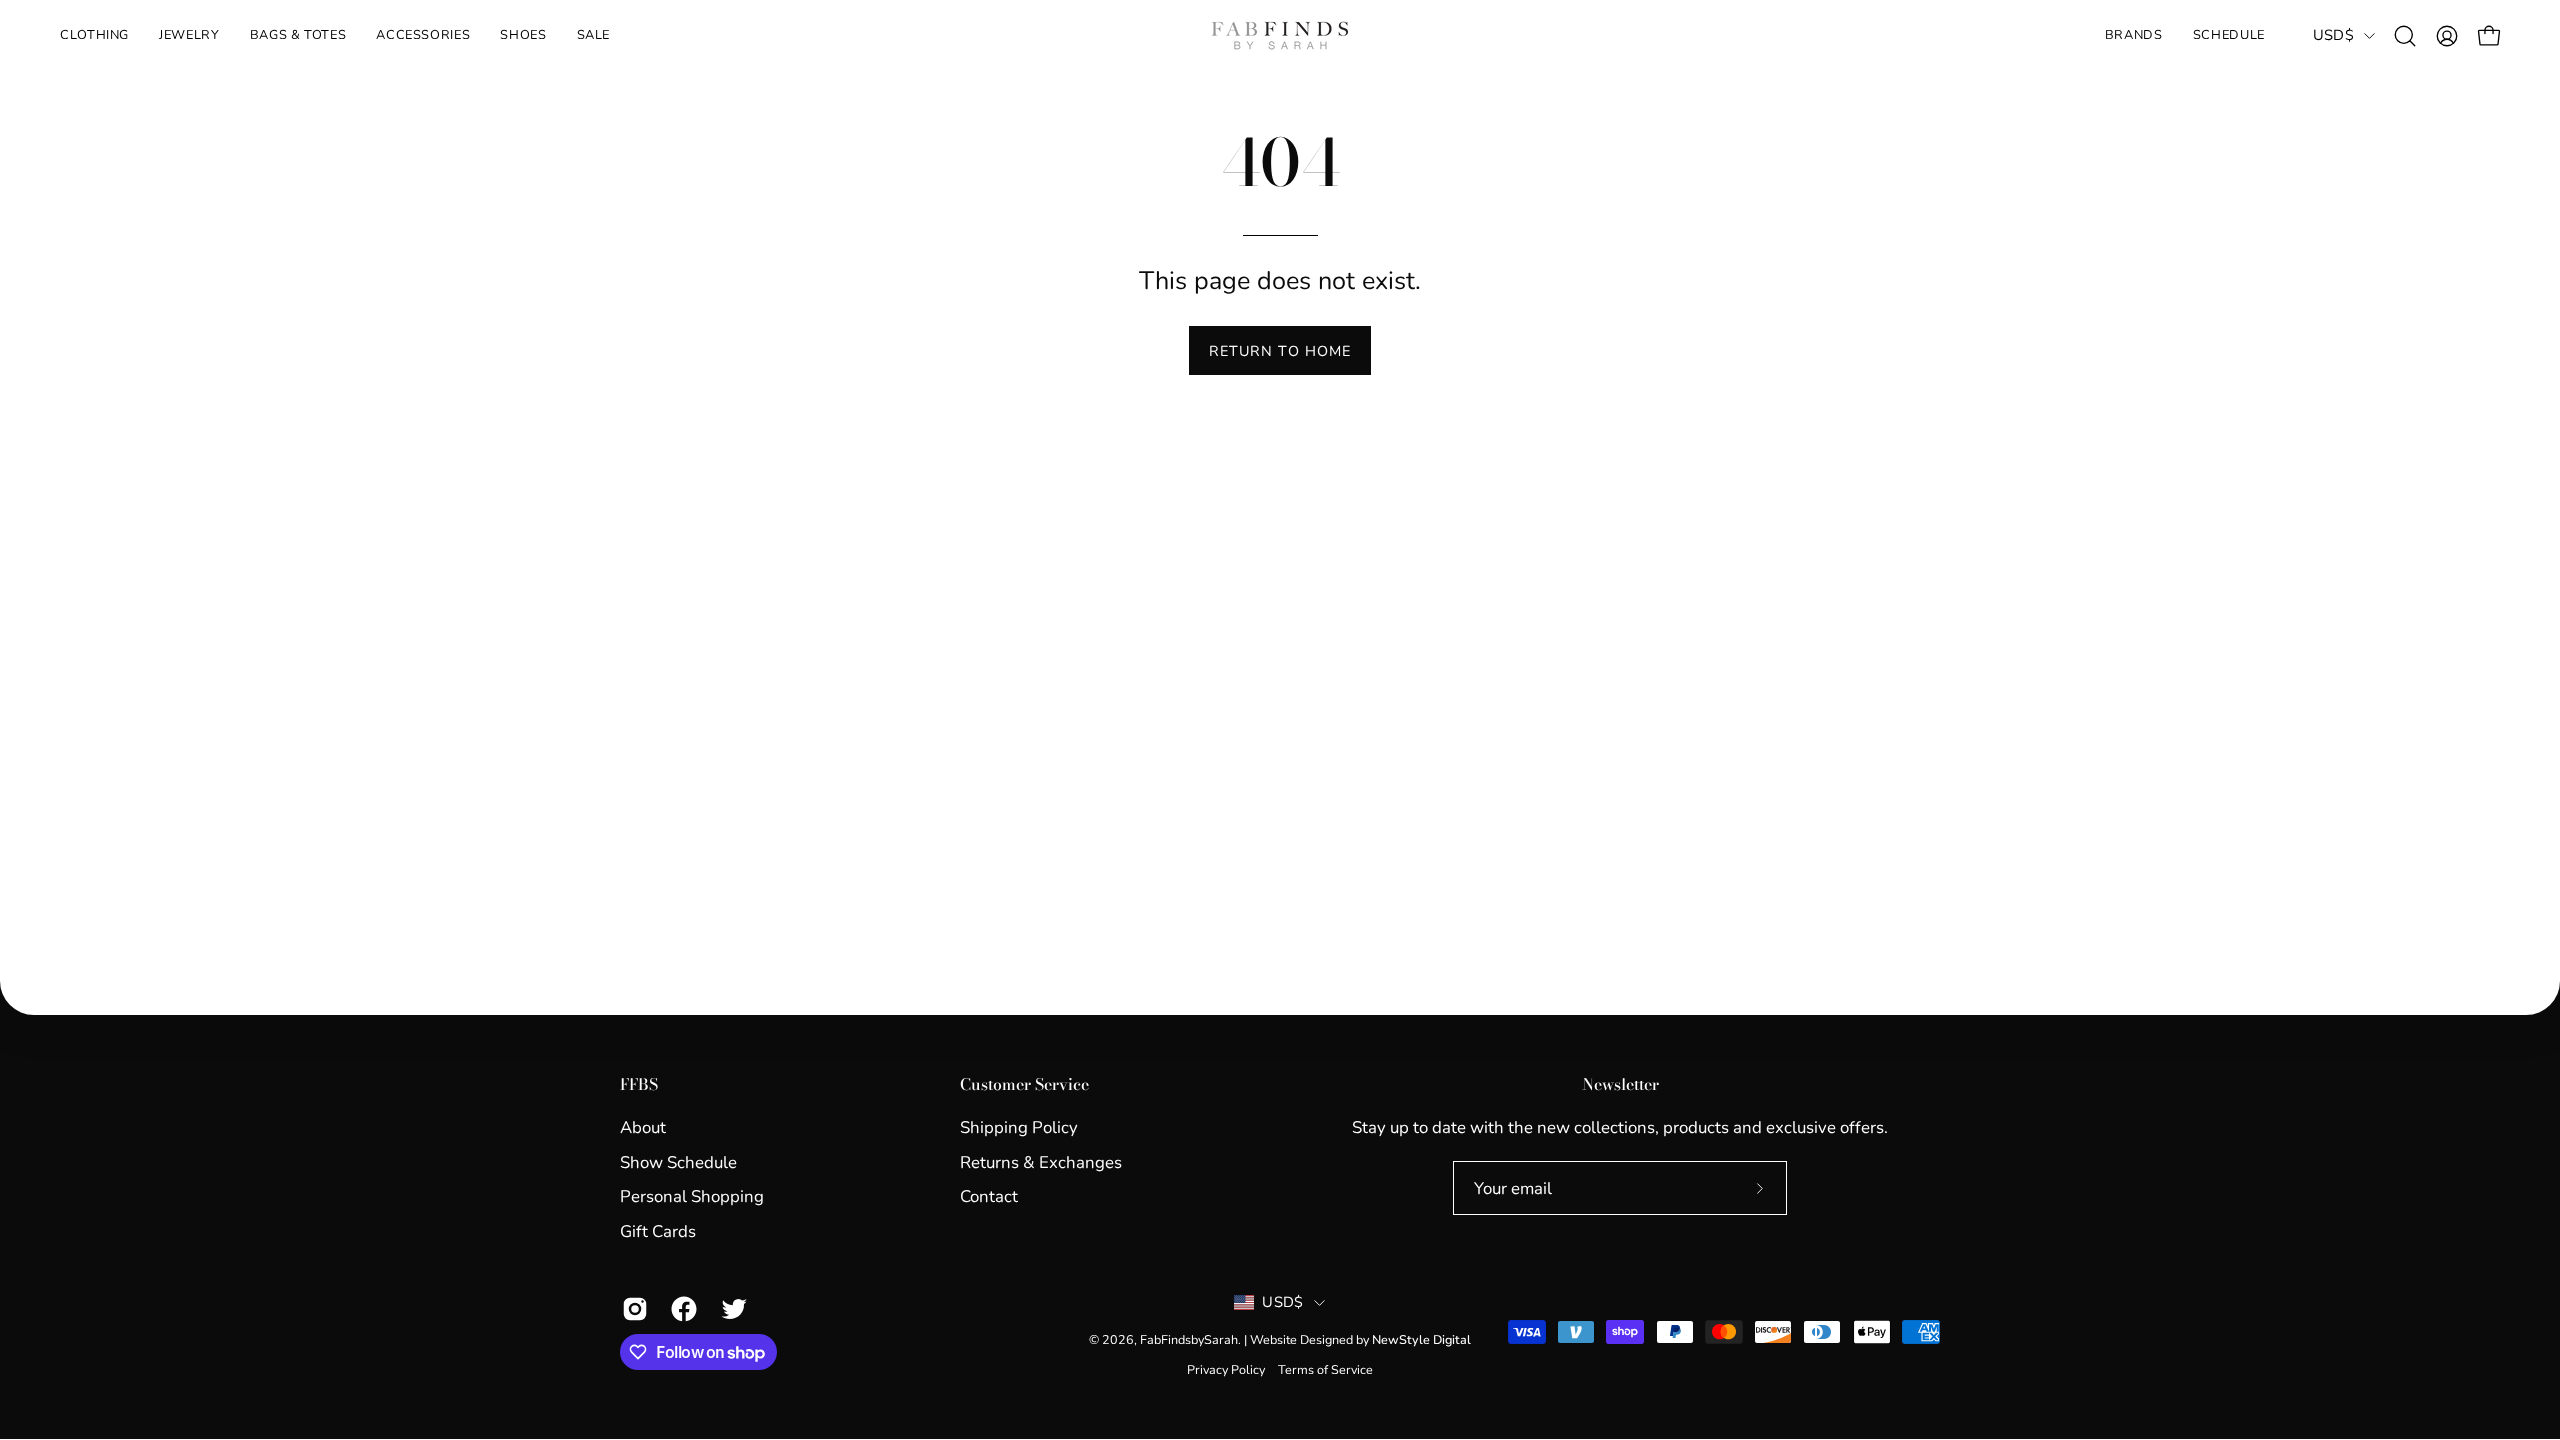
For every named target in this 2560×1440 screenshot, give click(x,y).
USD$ (2333, 35)
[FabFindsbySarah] (1280, 36)
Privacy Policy (1226, 1369)
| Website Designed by (1357, 1339)
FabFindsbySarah (1189, 1339)
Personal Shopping (692, 1196)
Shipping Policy (1019, 1127)
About (643, 1127)
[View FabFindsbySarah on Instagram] (631, 1309)
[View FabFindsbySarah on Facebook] (680, 1309)
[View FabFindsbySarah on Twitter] (730, 1309)
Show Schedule (678, 1161)
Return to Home (1280, 351)
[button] (189, 36)
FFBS (639, 1085)
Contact (989, 1196)
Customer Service (1024, 1085)
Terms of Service (1325, 1369)
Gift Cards (658, 1231)
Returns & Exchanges (1041, 1161)
